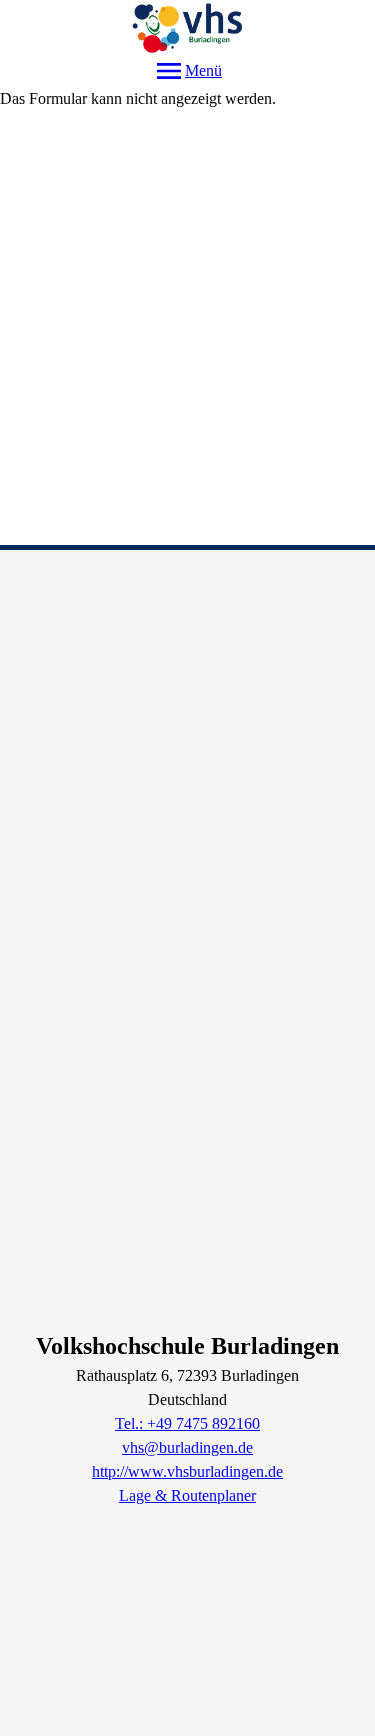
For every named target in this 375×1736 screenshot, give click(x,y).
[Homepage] (187, 27)
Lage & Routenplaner (187, 1495)
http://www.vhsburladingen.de (187, 1471)
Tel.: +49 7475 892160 (187, 1423)
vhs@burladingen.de (187, 1447)
